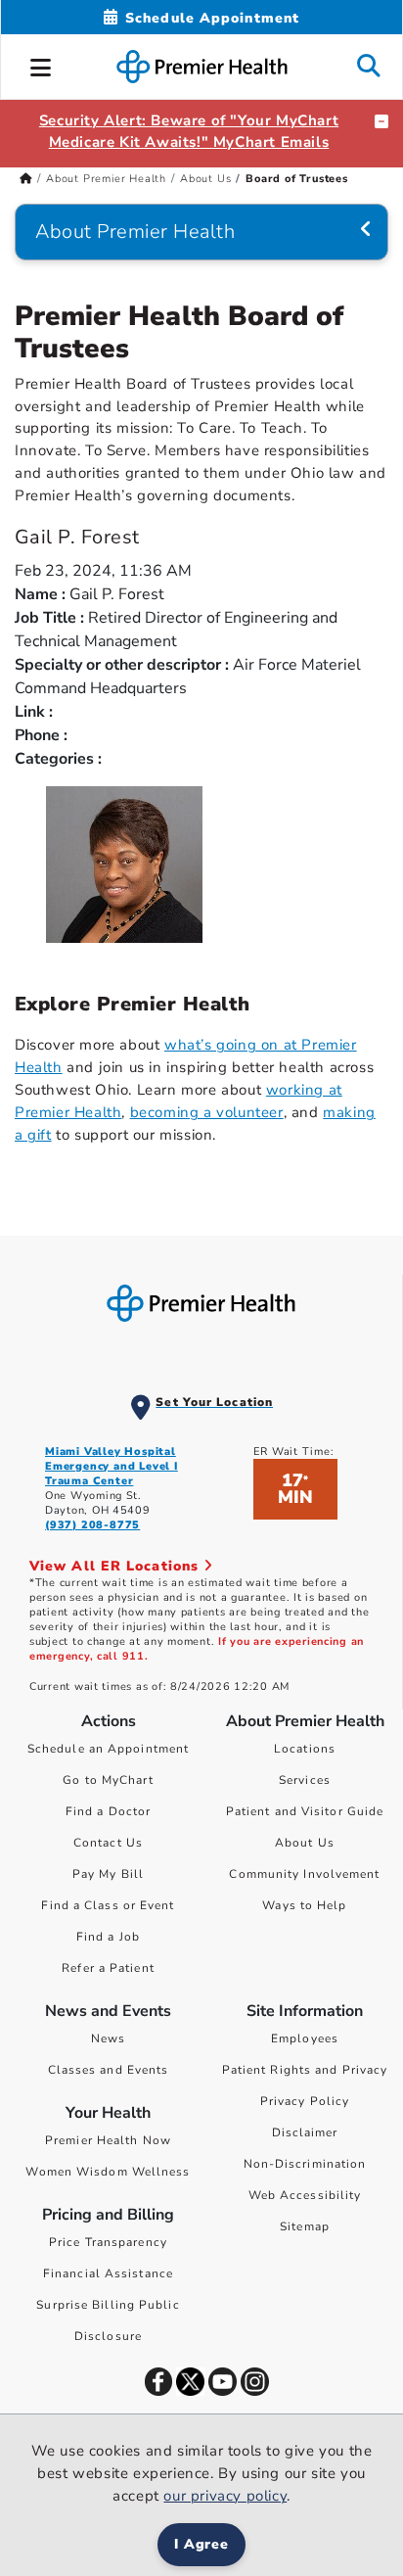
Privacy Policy (305, 2101)
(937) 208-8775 (92, 1525)
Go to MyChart (108, 1780)
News (108, 2038)
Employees (305, 2038)
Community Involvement (304, 1874)
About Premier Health (106, 179)
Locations (305, 1749)
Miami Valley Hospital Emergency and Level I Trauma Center (112, 1466)
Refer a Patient (108, 1968)
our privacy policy (225, 2496)
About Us (205, 179)
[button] (41, 65)
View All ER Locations (116, 1566)
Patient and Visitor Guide (305, 1811)
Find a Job (108, 1937)
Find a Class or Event (108, 1905)
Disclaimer (305, 2132)
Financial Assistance (108, 2273)
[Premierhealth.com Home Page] (26, 179)
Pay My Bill (108, 1874)
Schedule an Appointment (108, 1749)
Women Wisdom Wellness (108, 2172)
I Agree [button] (202, 2544)
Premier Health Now (108, 2140)
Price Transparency (108, 2242)
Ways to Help (304, 1905)
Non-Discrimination (305, 2164)
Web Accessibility (305, 2195)
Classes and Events (109, 2070)
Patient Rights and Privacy (305, 2070)
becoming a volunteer (207, 1112)
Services (305, 1780)
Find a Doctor (108, 1811)
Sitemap (305, 2226)
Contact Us (108, 1843)
